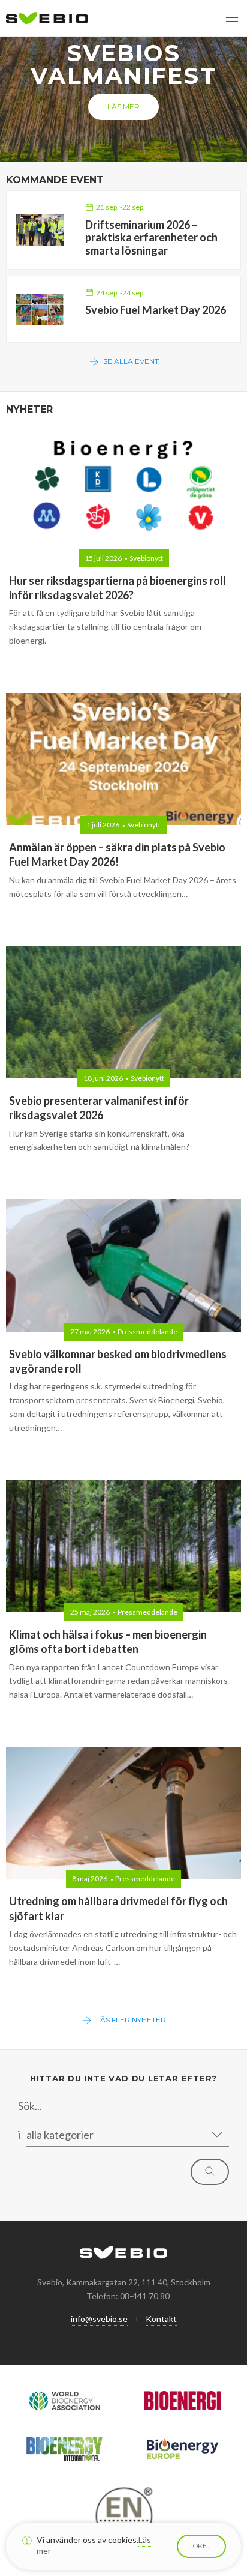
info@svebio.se (99, 2319)
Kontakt (161, 2319)
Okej (201, 2546)
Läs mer (123, 107)
